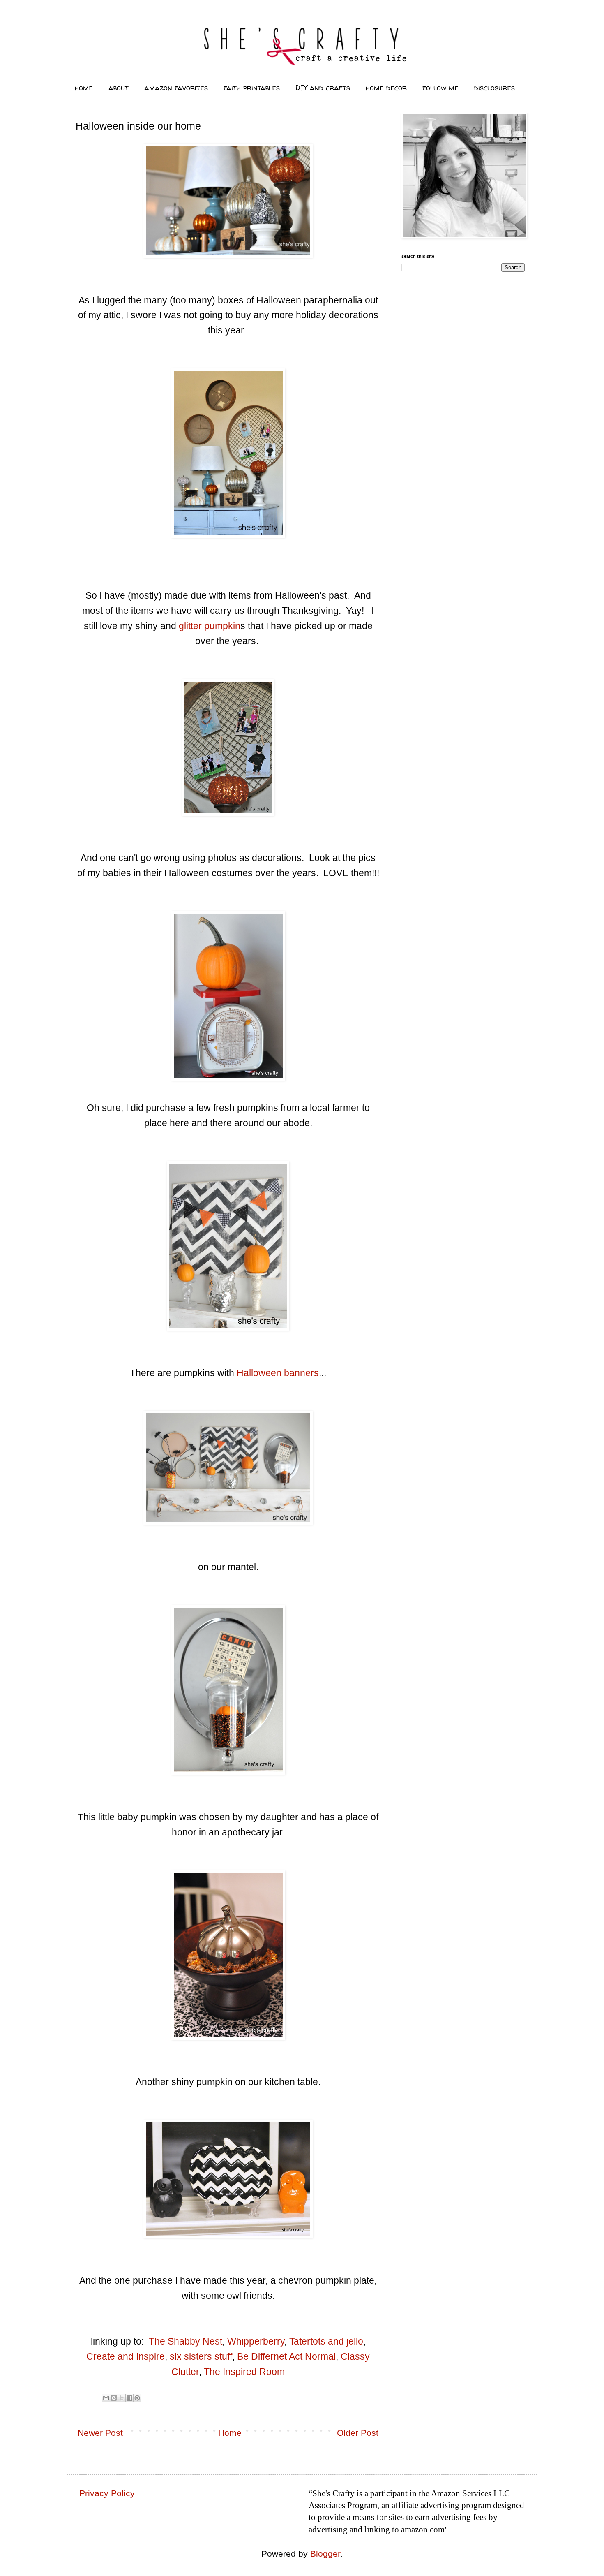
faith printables (252, 88)
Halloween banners (278, 1373)
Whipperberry (256, 2341)
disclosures (494, 88)
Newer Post (100, 2433)
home (84, 88)
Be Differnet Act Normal (286, 2356)
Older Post (358, 2433)
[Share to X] (122, 2398)
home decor (386, 88)
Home (230, 2433)
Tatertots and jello (326, 2341)
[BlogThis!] (114, 2398)
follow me (440, 88)
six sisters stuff (201, 2356)
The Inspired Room (244, 2372)
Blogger (325, 2554)
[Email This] (106, 2398)
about (119, 88)
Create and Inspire (126, 2356)
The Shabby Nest (186, 2341)
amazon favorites (176, 88)
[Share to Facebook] (129, 2398)
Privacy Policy (107, 2493)
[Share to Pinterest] (137, 2398)
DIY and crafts (323, 88)
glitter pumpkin (210, 626)
